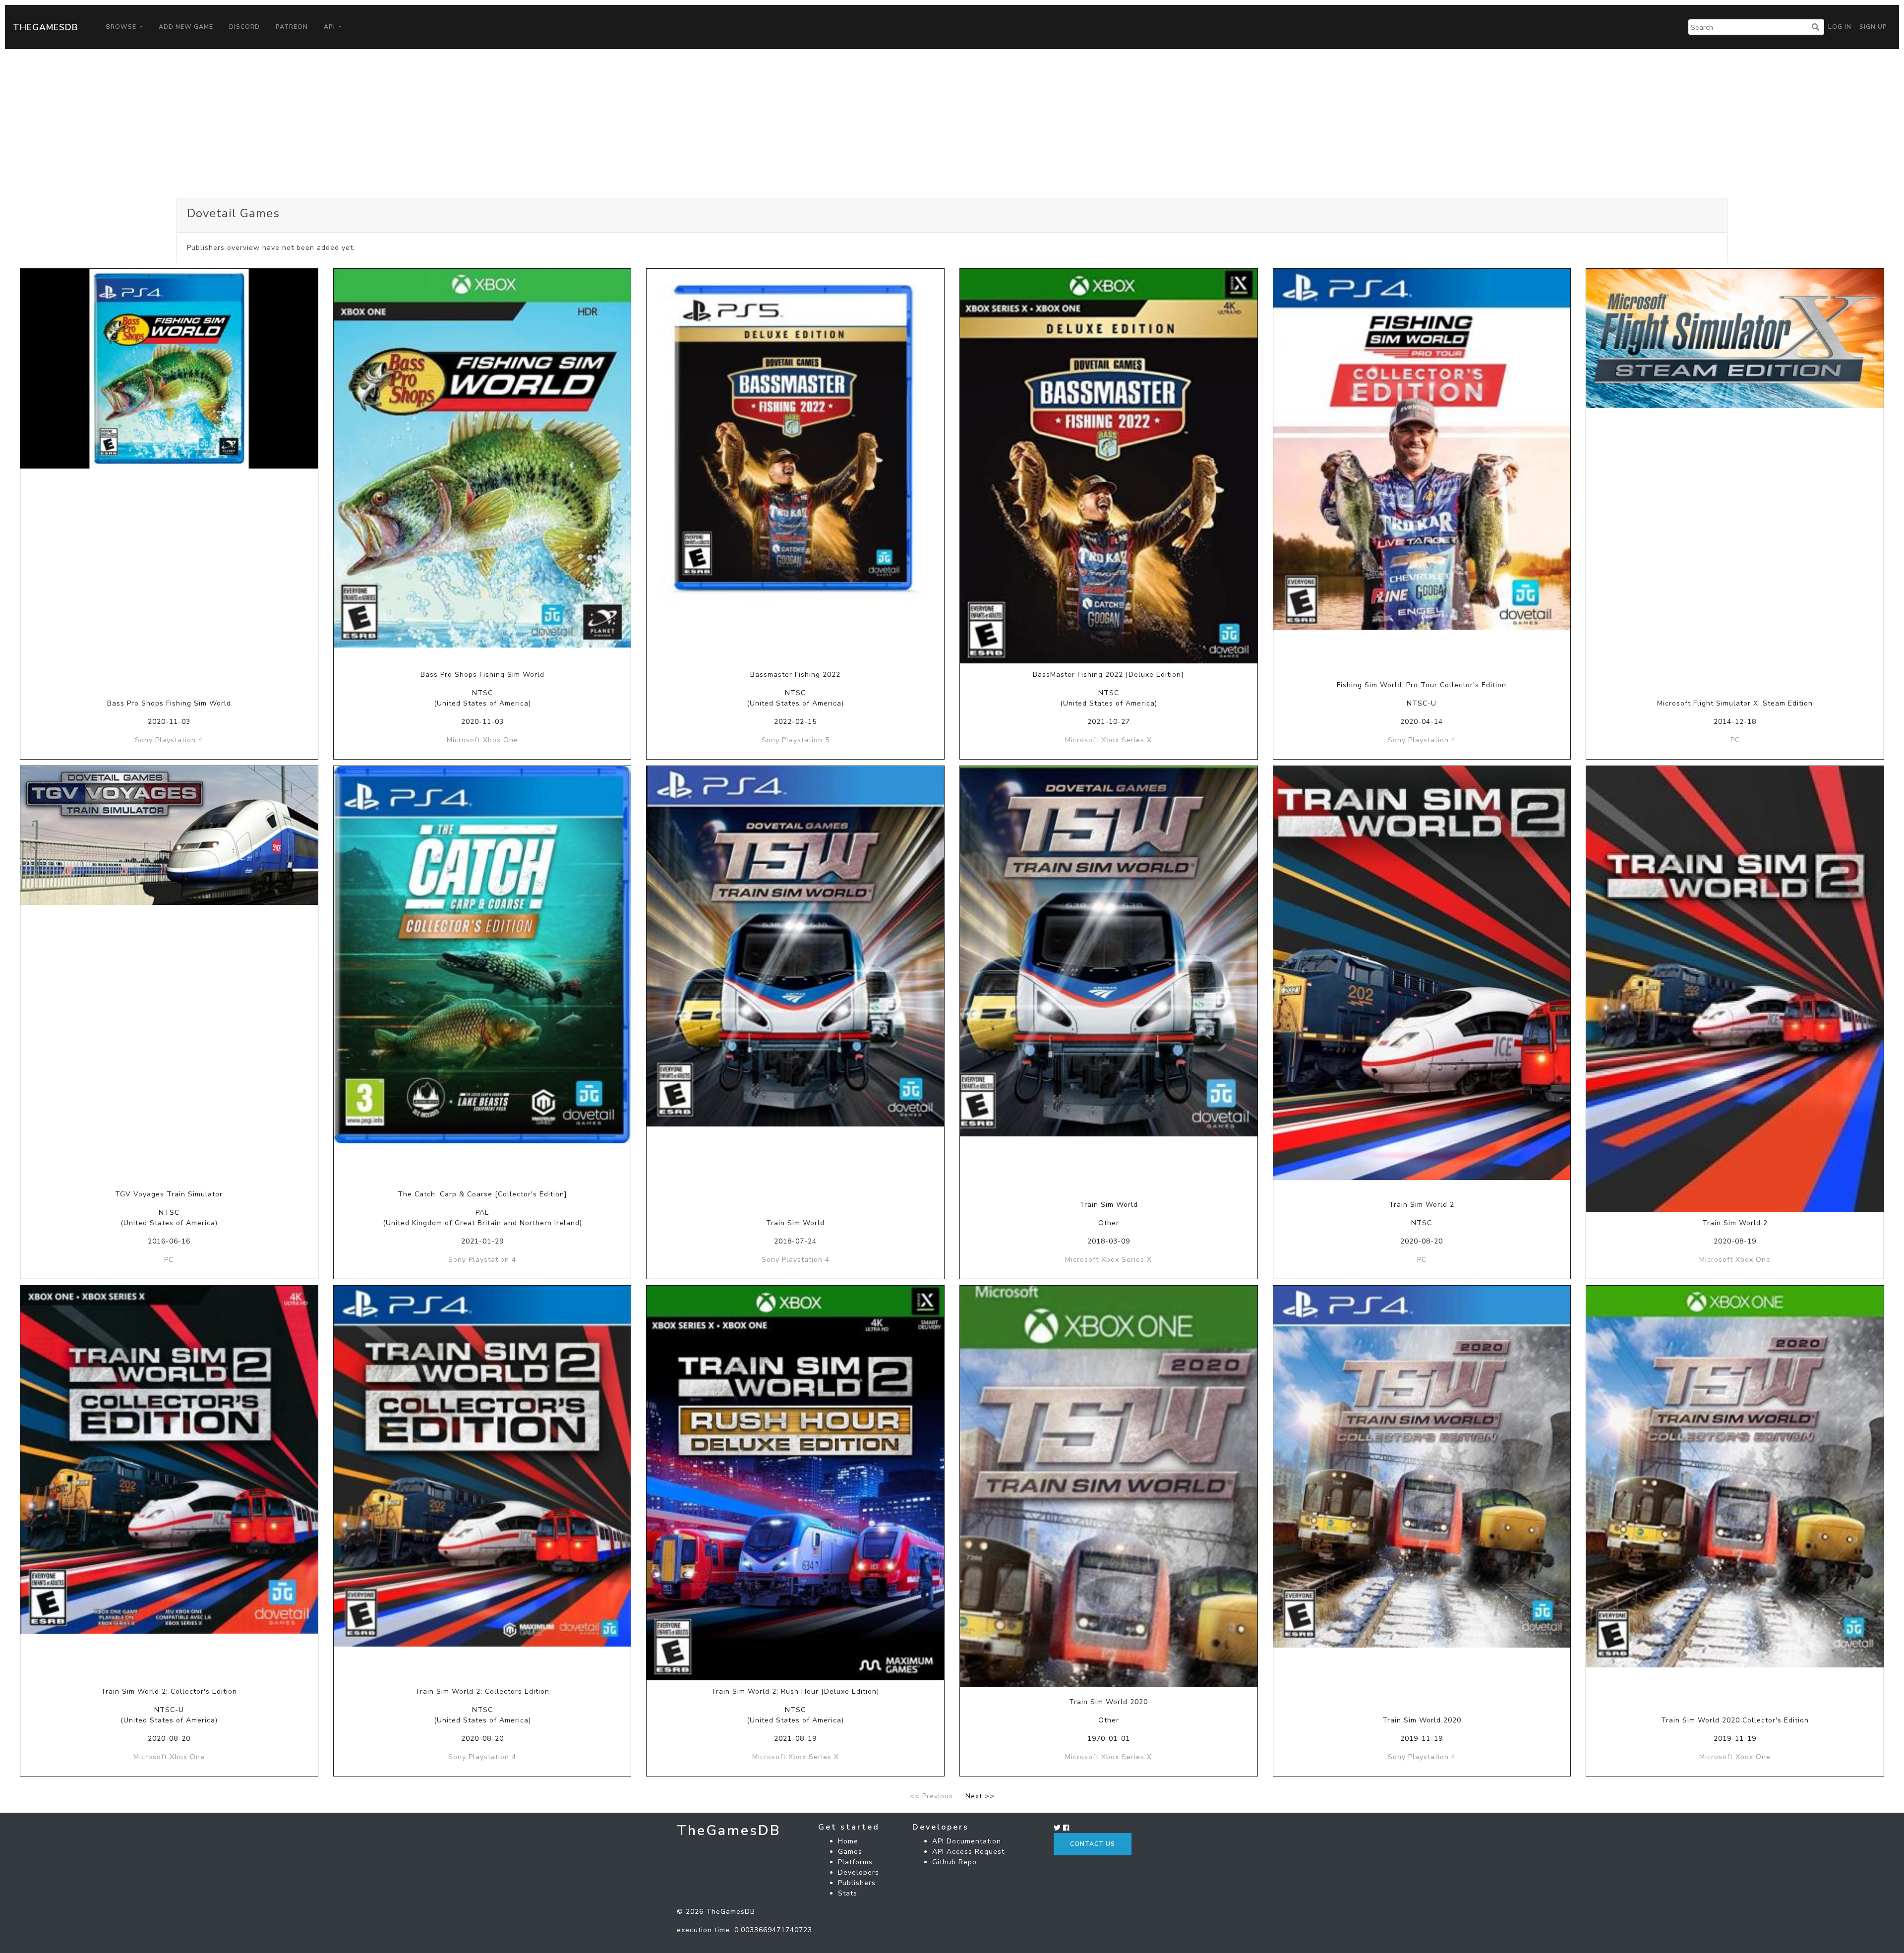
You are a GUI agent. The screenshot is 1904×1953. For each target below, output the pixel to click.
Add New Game (186, 27)
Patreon (292, 27)
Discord (244, 27)
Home (848, 1841)
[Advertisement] (952, 123)
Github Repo (954, 1862)
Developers (859, 1872)
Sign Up (1873, 27)
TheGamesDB (46, 27)
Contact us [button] (1093, 1844)
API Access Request (968, 1852)
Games (850, 1852)
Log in (1840, 27)
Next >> (980, 1796)
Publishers (857, 1883)
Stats (848, 1893)
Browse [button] (122, 27)
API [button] (330, 27)
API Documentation (967, 1841)
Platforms (855, 1862)
